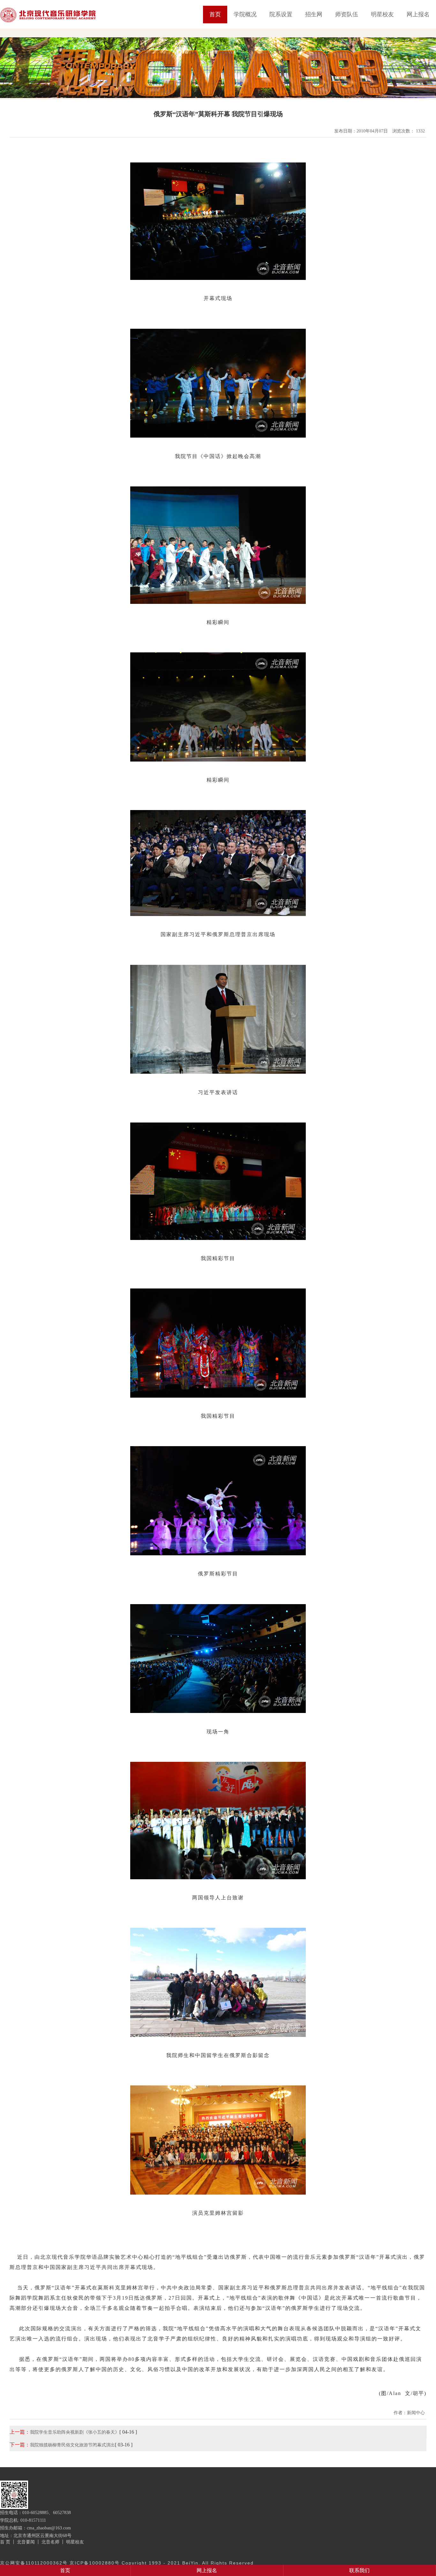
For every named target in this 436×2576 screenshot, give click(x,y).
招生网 (314, 14)
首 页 (5, 2542)
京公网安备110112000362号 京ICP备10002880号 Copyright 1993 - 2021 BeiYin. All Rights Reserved (127, 2563)
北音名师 (50, 2542)
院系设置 (281, 14)
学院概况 (245, 14)
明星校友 (382, 14)
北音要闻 (26, 2542)
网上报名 (418, 14)
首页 (215, 14)
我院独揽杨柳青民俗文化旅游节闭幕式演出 (72, 2445)
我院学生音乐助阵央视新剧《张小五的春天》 (75, 2432)
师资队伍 (347, 14)
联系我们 (359, 2570)
